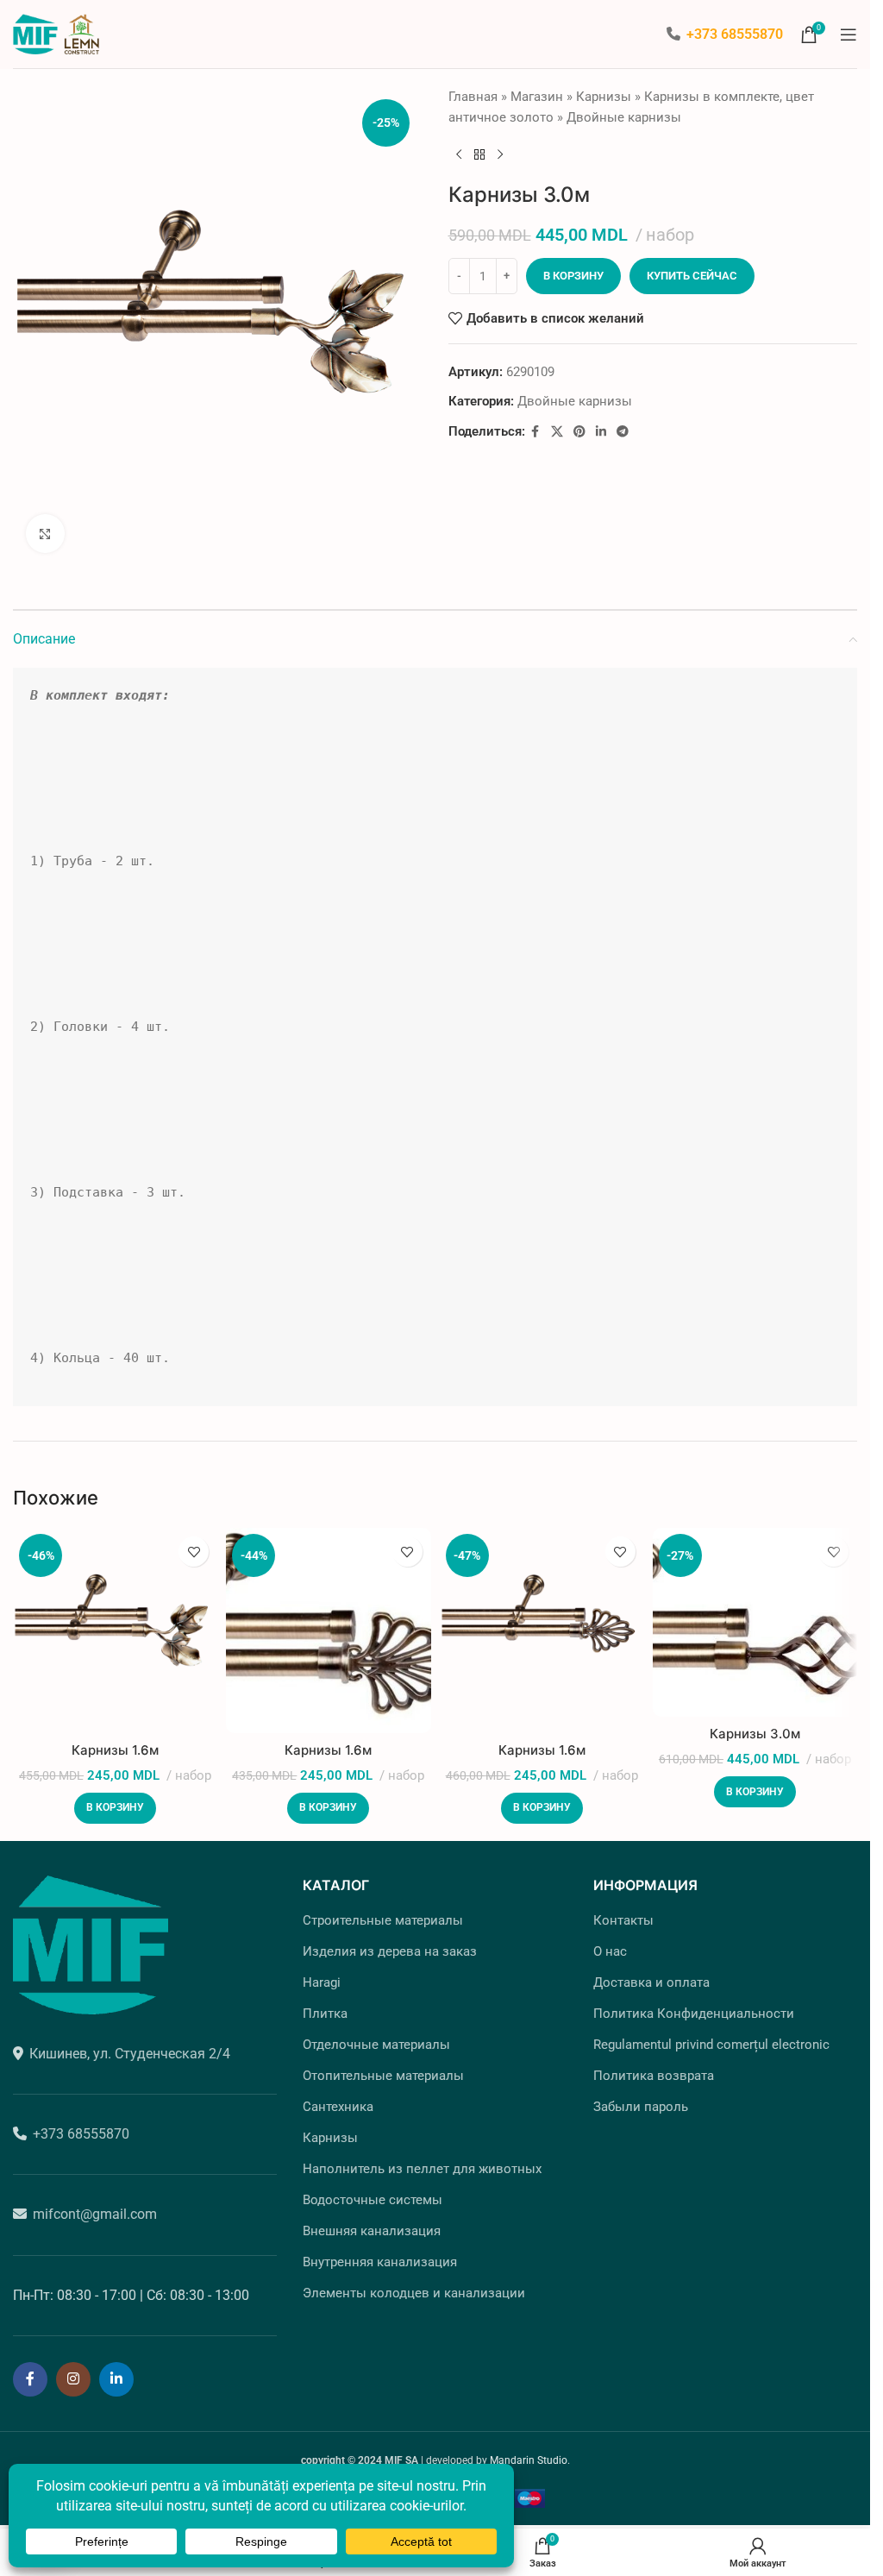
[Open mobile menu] (849, 35)
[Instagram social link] (73, 2372)
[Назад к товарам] (479, 155)
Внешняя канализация (372, 2224)
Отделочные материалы (376, 2038)
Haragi (322, 1976)
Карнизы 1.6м (115, 1743)
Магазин (537, 97)
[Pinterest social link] (579, 432)
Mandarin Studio (529, 2453)
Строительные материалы (383, 1913)
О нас (610, 1945)
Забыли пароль (641, 2100)
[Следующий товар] (500, 155)
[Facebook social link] (535, 432)
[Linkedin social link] (601, 432)
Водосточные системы (373, 2193)
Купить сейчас (692, 276)
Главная (473, 97)
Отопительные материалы (383, 2069)
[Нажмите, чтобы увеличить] (45, 527)
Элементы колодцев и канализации (414, 2286)
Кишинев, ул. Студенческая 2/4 (130, 2047)
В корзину (573, 276)
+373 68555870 (735, 34)
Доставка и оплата (651, 1976)
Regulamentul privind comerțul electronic (711, 2038)
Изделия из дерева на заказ (390, 1945)
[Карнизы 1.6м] (115, 1623)
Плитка (325, 2007)
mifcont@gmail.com (95, 2207)
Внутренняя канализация (380, 2255)
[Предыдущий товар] (459, 155)
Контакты (623, 1913)
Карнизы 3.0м (755, 1727)
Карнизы (604, 97)
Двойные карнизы (624, 117)
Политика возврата (654, 2069)
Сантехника (338, 2100)
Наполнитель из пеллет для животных (422, 2162)
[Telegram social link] (623, 432)
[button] (115, 1801)
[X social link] (557, 432)
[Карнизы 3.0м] (755, 1615)
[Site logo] (56, 33)
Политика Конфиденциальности (694, 2007)
